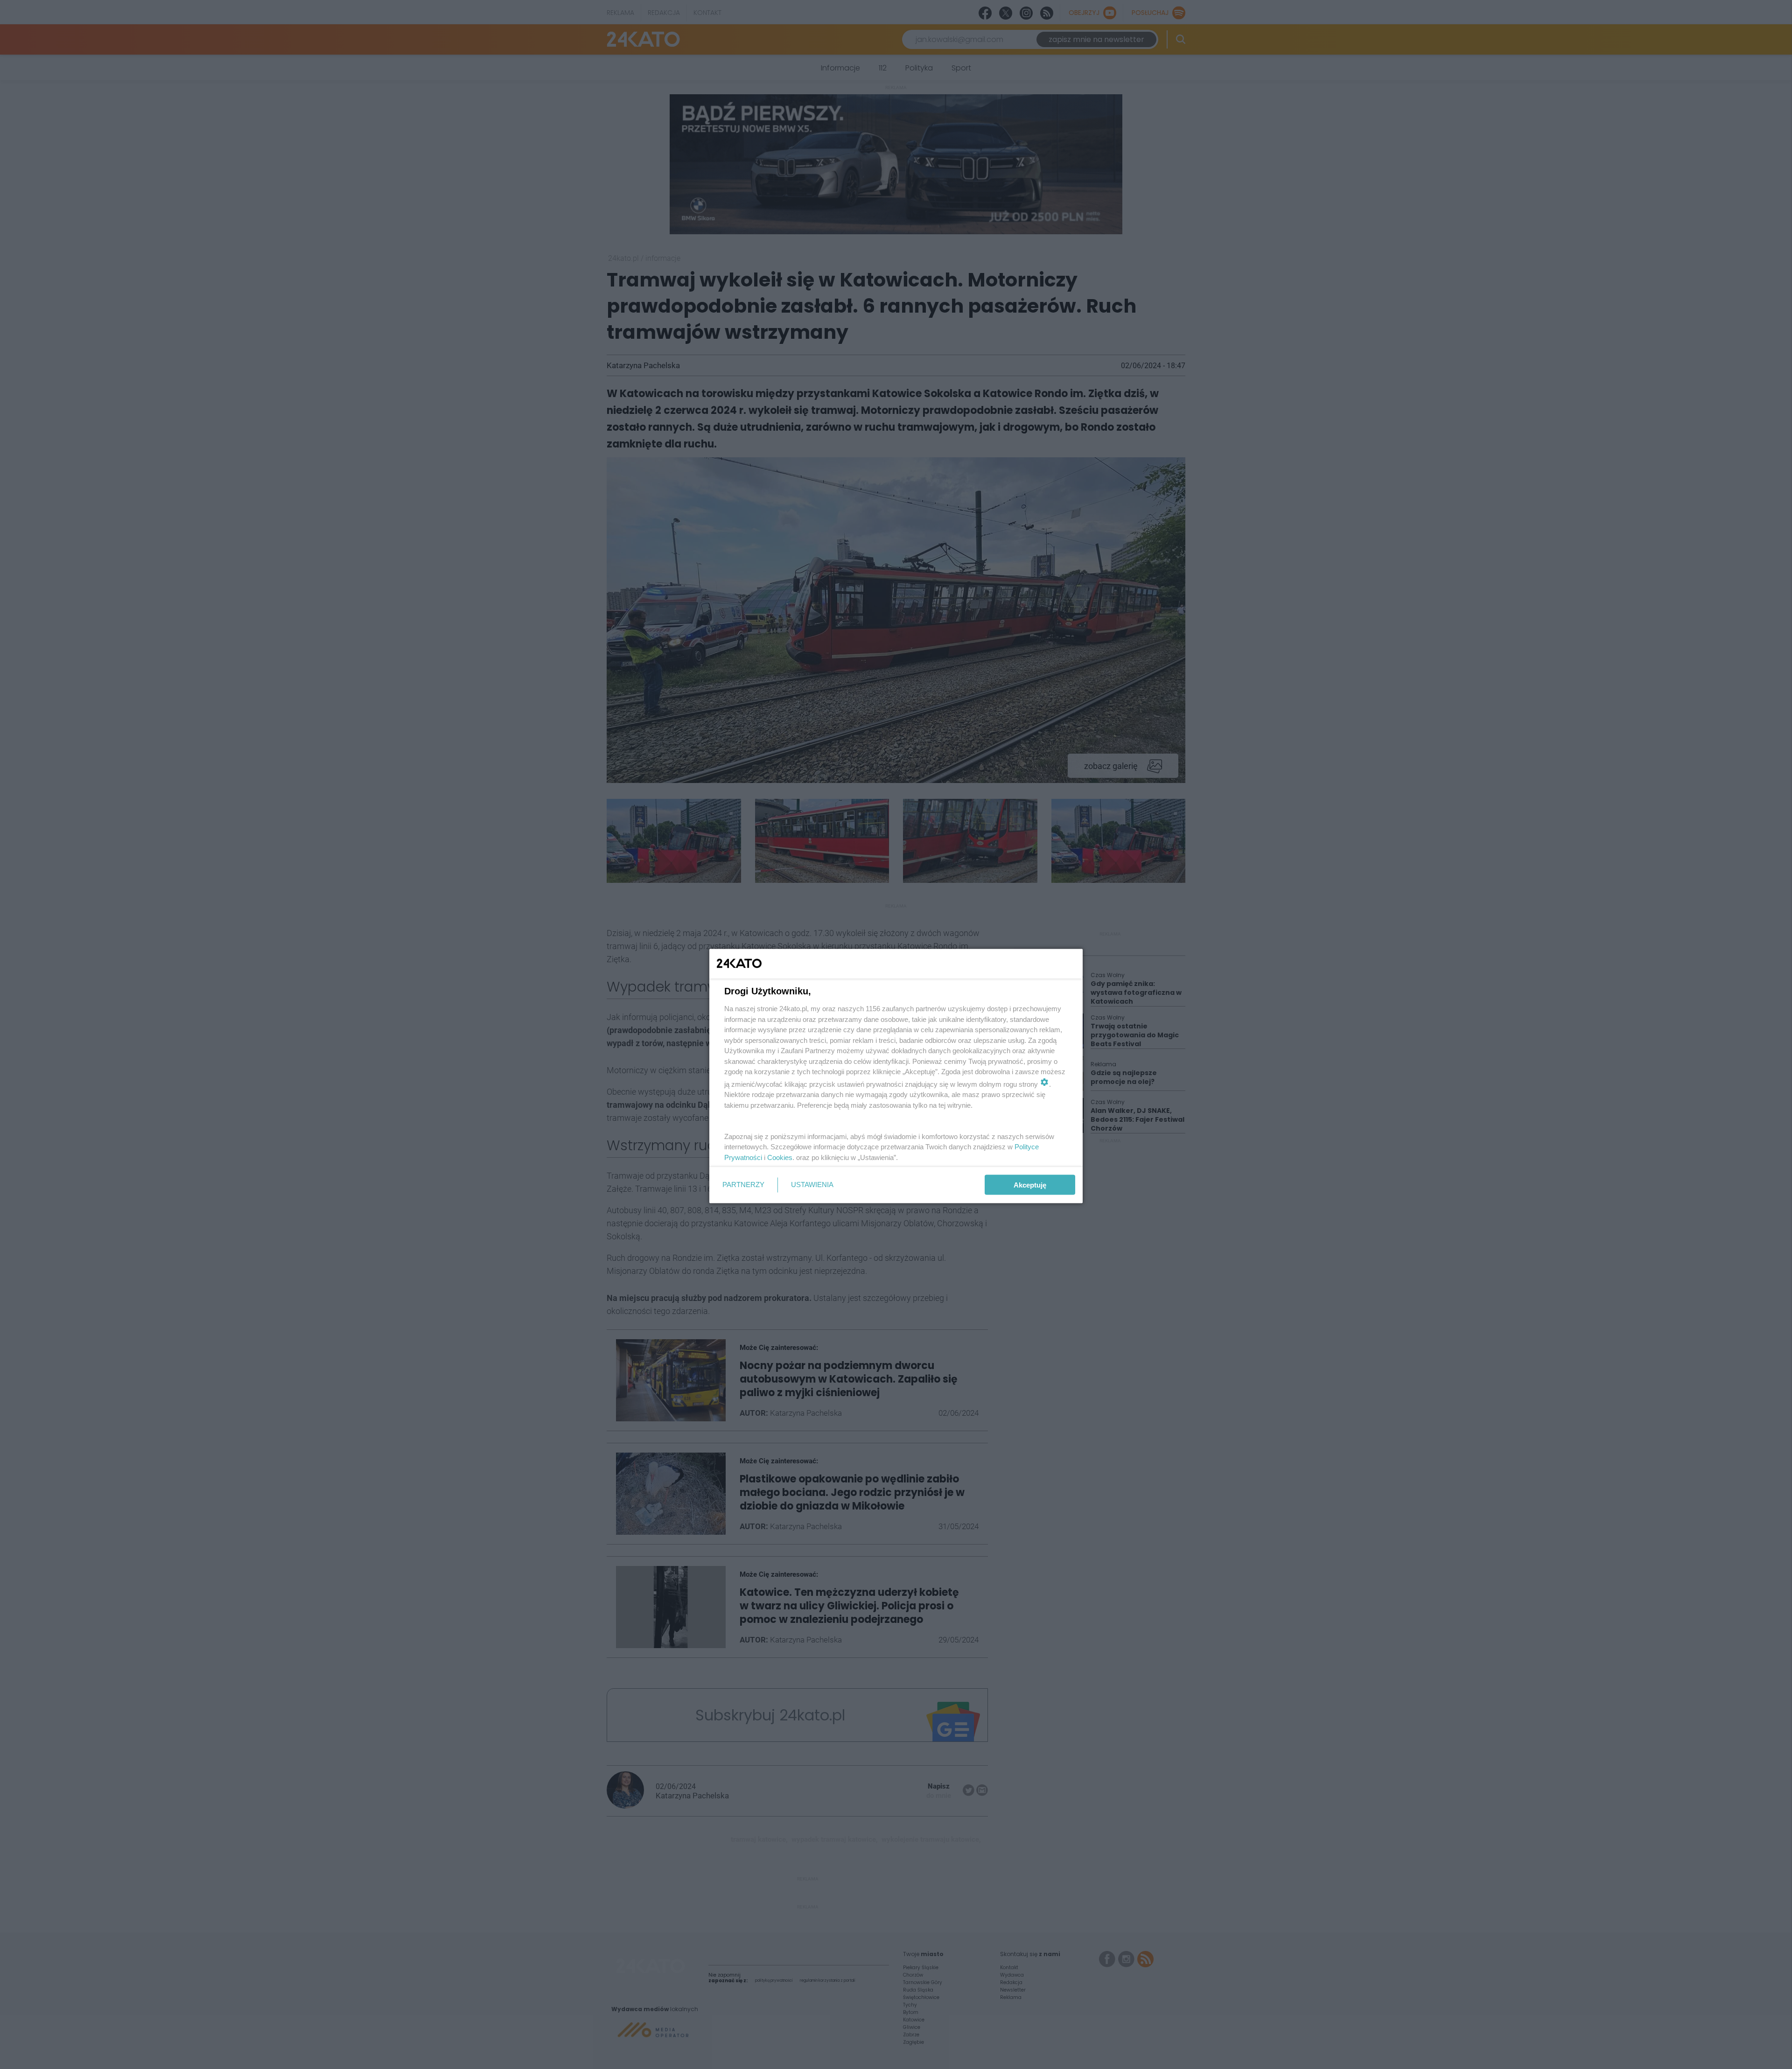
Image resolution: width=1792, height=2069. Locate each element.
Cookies (780, 1157)
